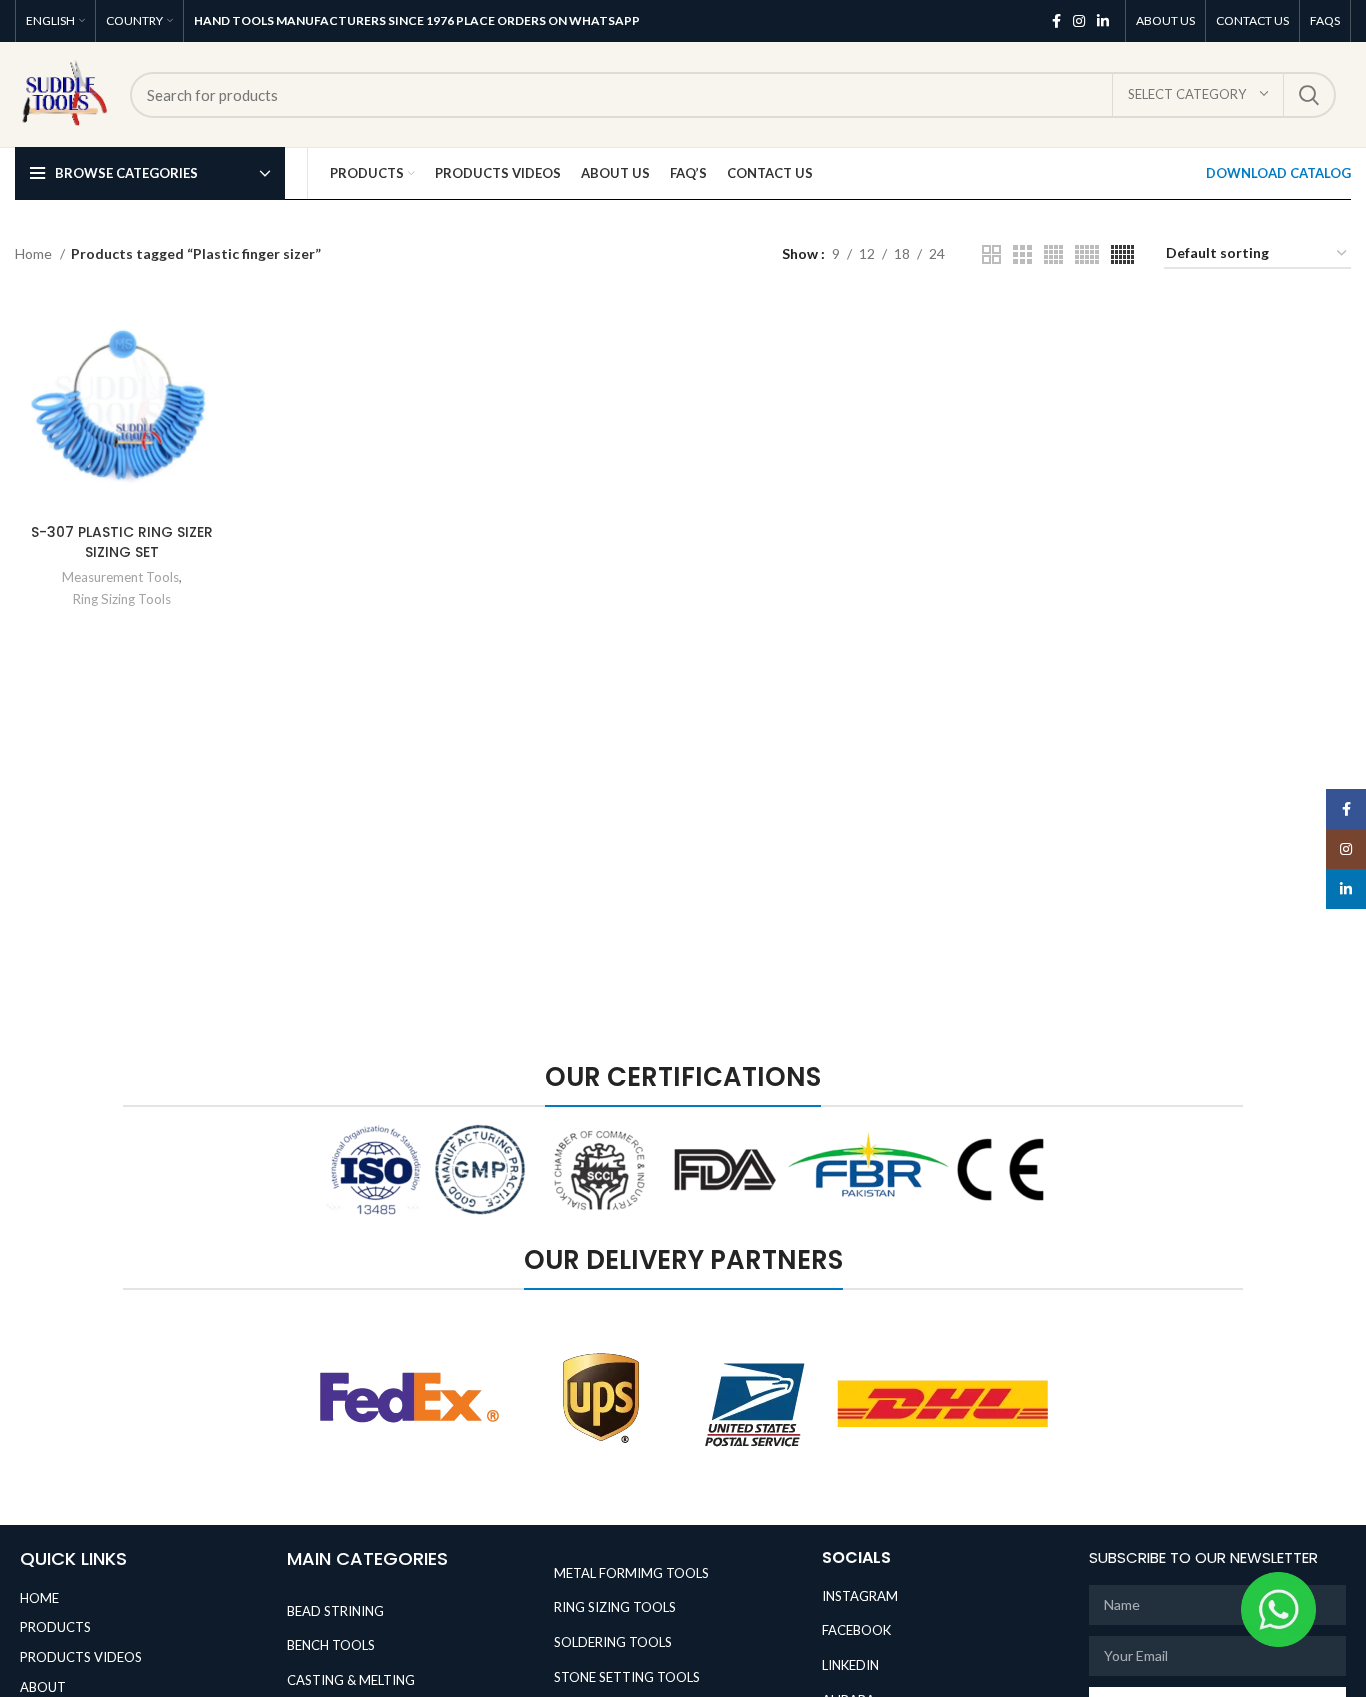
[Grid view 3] (1022, 254)
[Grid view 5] (1087, 254)
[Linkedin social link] (1103, 21)
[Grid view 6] (1122, 254)
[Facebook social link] (1056, 21)
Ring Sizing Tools (122, 599)
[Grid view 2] (991, 254)
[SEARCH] (1309, 95)
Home (35, 253)
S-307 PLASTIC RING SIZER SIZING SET (122, 542)
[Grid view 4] (1053, 254)
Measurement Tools (120, 577)
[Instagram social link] (1079, 21)
